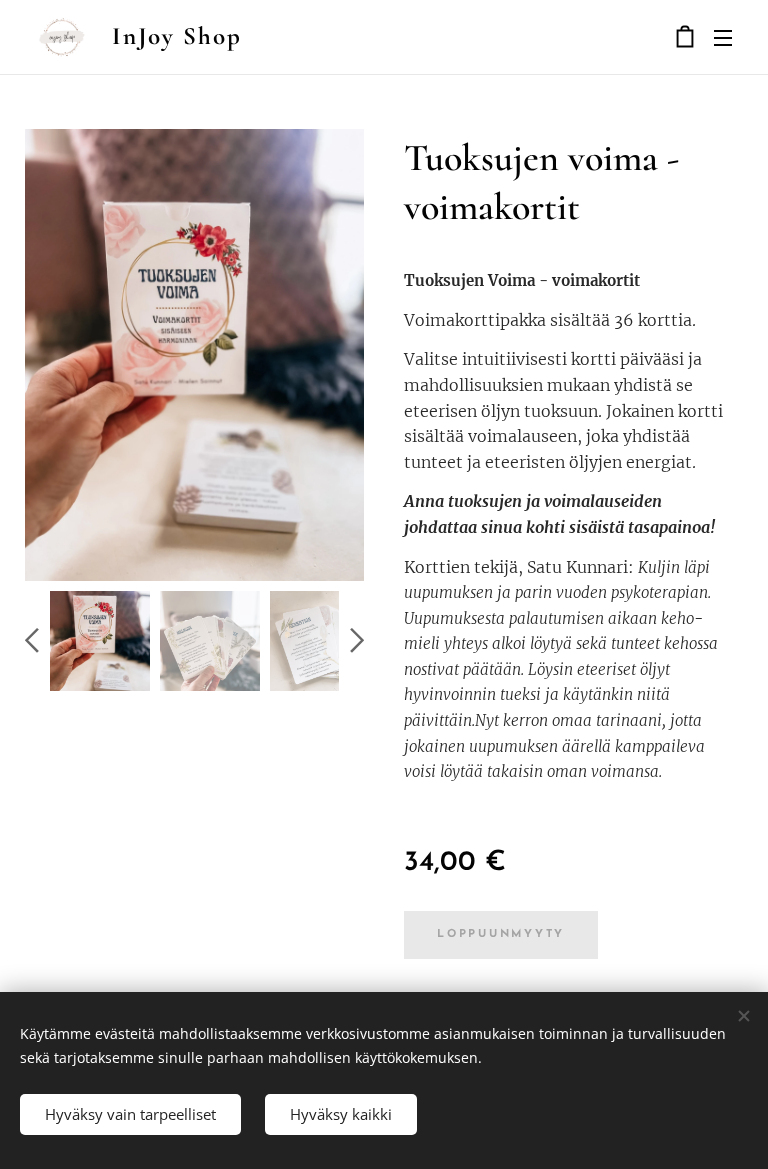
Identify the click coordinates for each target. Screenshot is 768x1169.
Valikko (723, 37)
